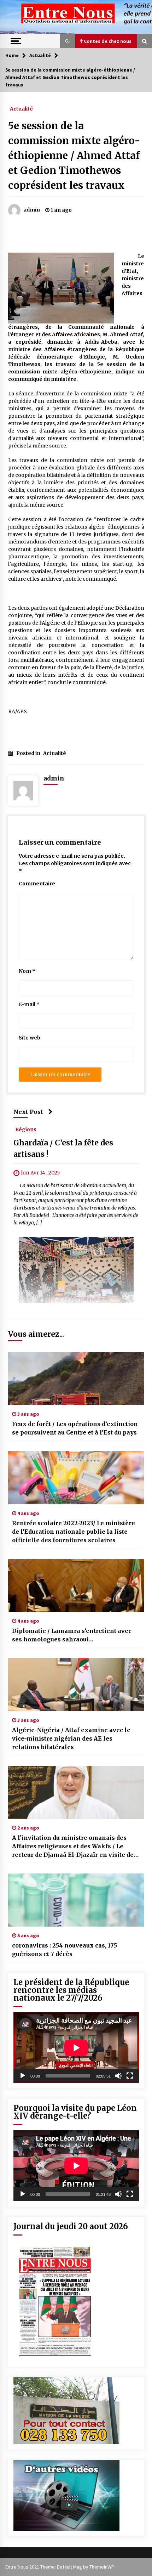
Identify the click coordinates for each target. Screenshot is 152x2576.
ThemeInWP (102, 2567)
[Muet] (118, 2076)
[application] (76, 2048)
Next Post (28, 1112)
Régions (26, 1129)
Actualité (21, 108)
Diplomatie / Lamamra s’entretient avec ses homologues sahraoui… (72, 1635)
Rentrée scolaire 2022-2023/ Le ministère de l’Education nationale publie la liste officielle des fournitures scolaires (74, 1532)
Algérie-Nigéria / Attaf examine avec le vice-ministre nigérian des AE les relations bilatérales (71, 1738)
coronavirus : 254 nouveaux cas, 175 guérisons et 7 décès (65, 1950)
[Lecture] (23, 2076)
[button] (68, 41)
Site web (30, 1038)
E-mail (29, 1004)
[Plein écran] (130, 2076)
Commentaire (37, 884)
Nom (27, 971)
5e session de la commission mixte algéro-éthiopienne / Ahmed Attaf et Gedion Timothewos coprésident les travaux (74, 156)
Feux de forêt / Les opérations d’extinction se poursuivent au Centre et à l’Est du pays (75, 1428)
